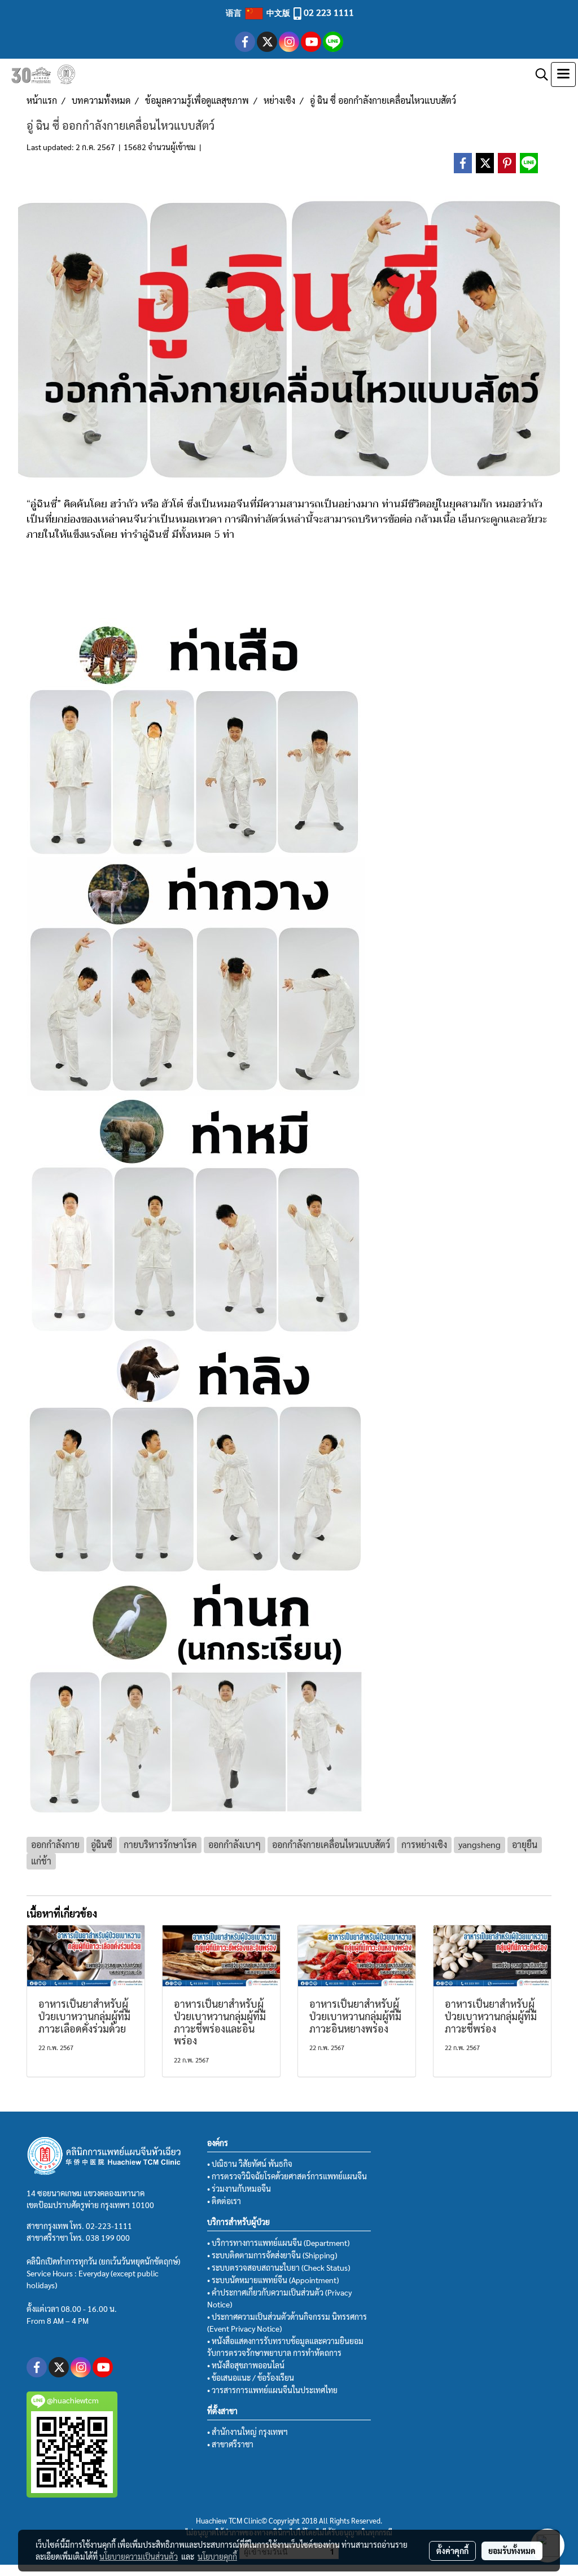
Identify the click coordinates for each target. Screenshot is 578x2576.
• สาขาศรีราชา (230, 2444)
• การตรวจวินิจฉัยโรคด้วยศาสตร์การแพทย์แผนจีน (287, 2176)
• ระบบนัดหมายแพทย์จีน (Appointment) (273, 2280)
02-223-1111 (109, 2226)
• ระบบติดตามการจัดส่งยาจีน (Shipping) (272, 2255)
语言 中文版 (259, 12)
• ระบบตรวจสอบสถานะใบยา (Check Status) (279, 2267)
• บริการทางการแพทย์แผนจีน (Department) (278, 2243)
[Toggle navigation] (563, 74)
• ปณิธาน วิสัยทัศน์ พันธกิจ (250, 2164)
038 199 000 (108, 2237)
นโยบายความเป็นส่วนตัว (139, 2556)
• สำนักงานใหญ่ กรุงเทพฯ (248, 2432)
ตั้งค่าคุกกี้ (452, 2551)
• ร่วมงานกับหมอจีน (239, 2188)
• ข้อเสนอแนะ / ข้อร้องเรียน (251, 2377)
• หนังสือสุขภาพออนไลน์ (246, 2365)
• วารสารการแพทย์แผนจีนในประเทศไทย (272, 2390)
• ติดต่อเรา (224, 2201)
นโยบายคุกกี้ (217, 2556)
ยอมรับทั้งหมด (512, 2551)
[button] (538, 74)
